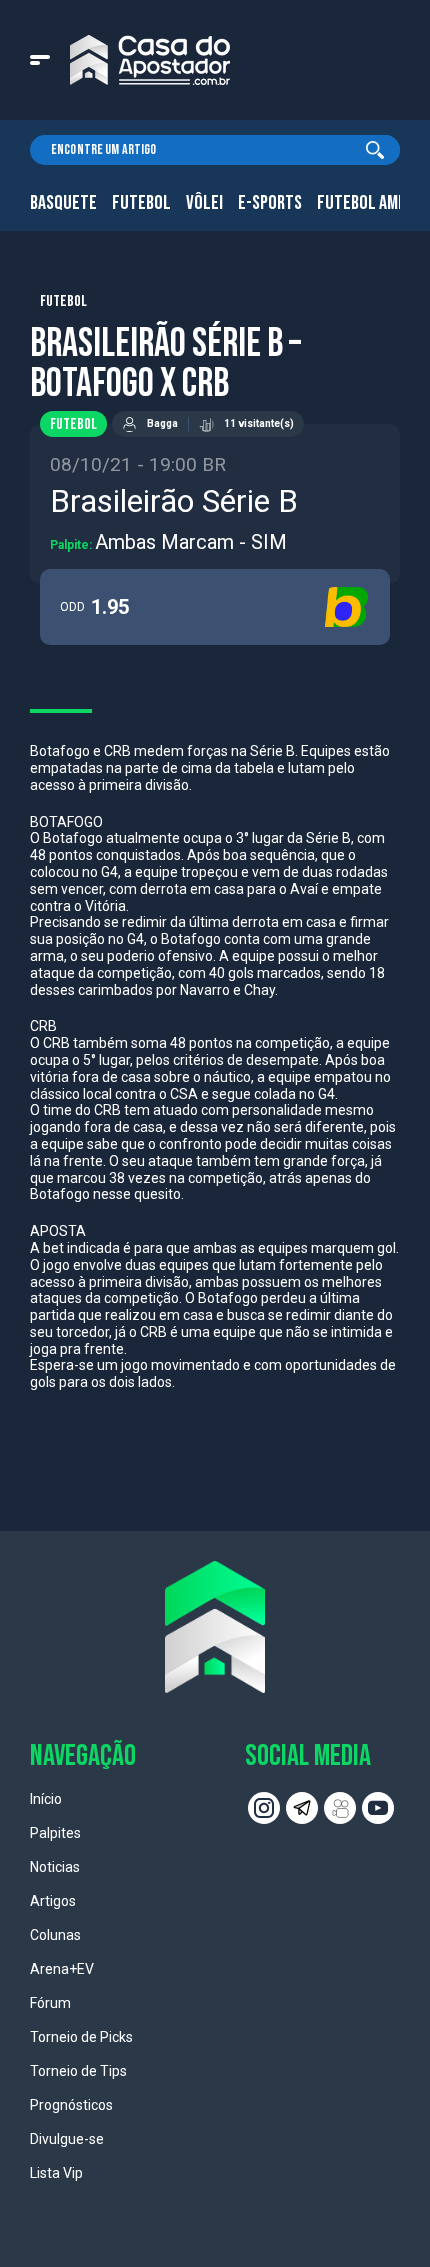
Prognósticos (71, 2105)
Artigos (53, 1901)
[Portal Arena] (150, 60)
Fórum (50, 2003)
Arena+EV (62, 1969)
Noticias (55, 1867)
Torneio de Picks (81, 2037)
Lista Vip (56, 2173)
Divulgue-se (67, 2139)
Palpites (55, 1833)
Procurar (375, 150)
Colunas (55, 1935)
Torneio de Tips (78, 2071)
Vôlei (204, 203)
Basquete (63, 203)
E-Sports (270, 203)
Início (46, 1799)
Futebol (141, 203)
